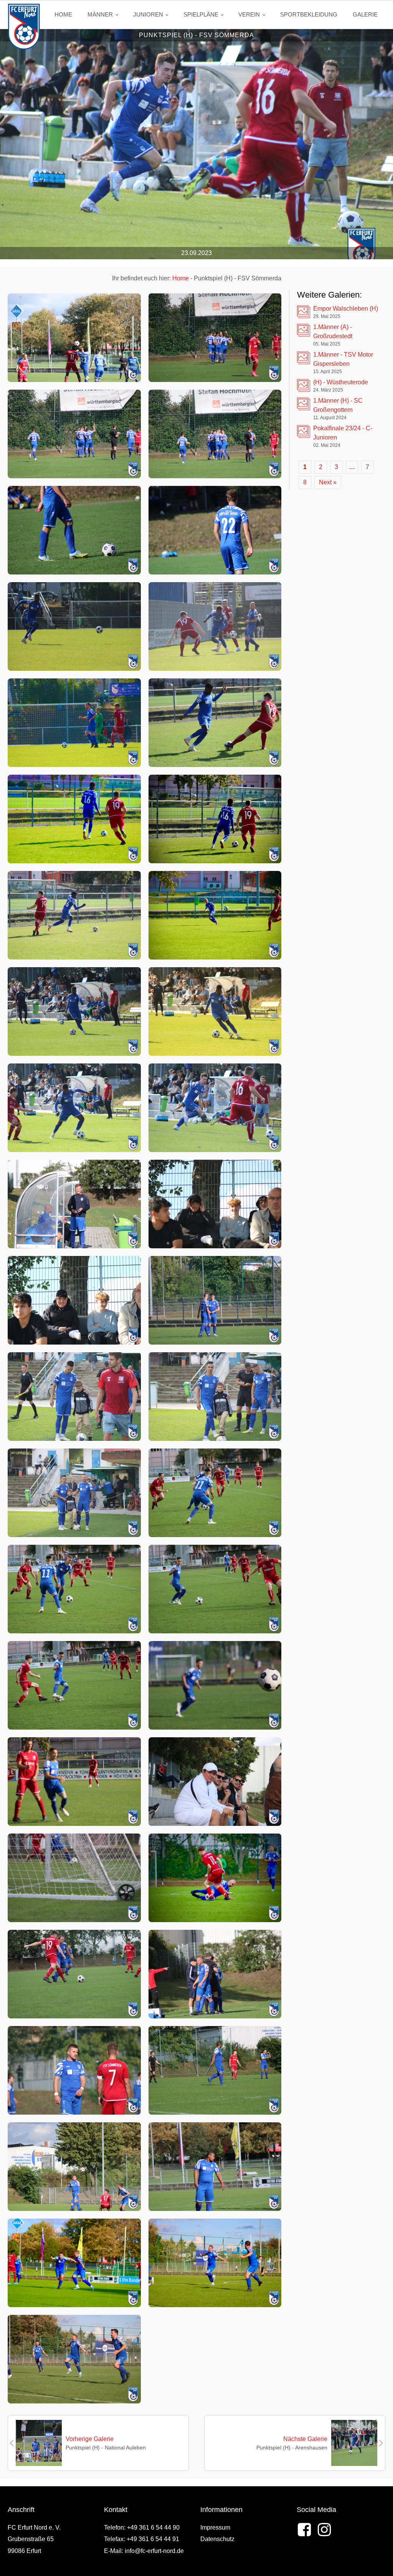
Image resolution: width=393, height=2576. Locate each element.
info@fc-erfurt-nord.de (154, 2551)
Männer (100, 14)
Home (63, 14)
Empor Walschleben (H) (346, 309)
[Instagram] (324, 2530)
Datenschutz (217, 2539)
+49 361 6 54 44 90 (153, 2527)
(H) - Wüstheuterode (341, 382)
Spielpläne (201, 14)
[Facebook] (304, 2530)
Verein (249, 14)
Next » (328, 482)
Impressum (215, 2527)
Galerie (365, 14)
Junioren (148, 14)
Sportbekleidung (309, 14)
